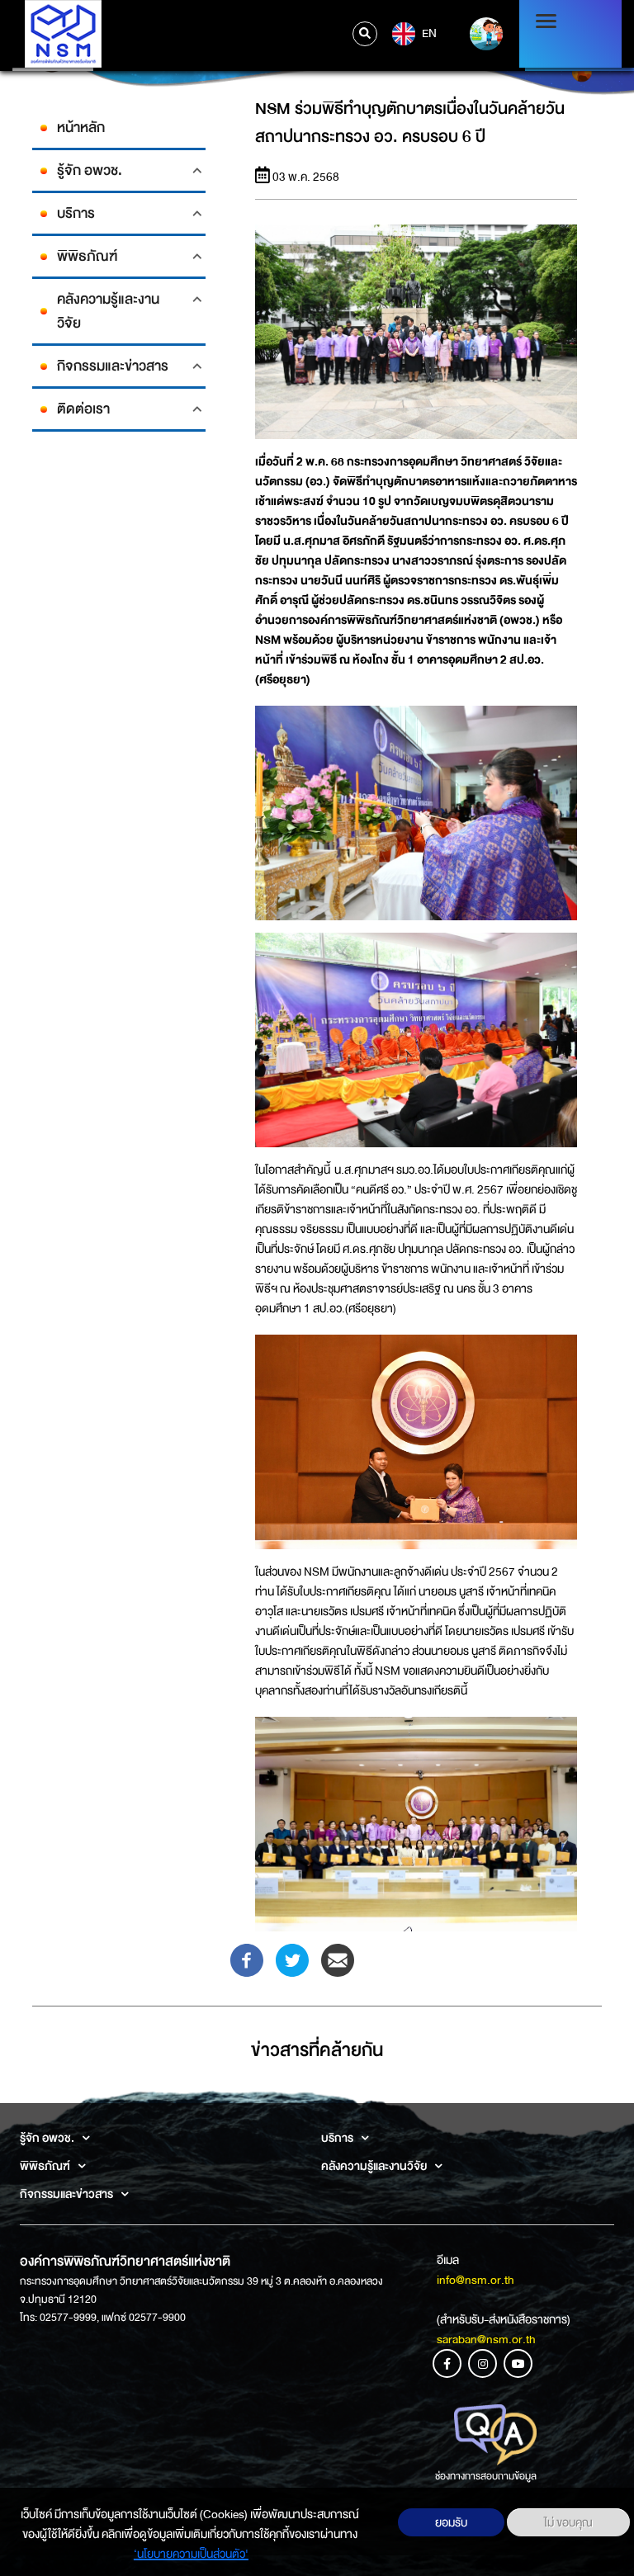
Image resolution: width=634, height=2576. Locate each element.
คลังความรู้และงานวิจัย (108, 311)
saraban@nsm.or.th (486, 2339)
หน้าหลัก (81, 128)
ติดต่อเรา (83, 409)
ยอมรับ (451, 2522)
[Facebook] (247, 1959)
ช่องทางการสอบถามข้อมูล (486, 2476)
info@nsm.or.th (475, 2280)
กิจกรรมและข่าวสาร (113, 366)
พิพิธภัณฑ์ (87, 256)
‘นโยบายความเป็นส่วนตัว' (191, 2554)
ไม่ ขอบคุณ (568, 2522)
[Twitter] (292, 1959)
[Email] (338, 1959)
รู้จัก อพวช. (90, 170)
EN (428, 32)
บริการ (76, 213)
